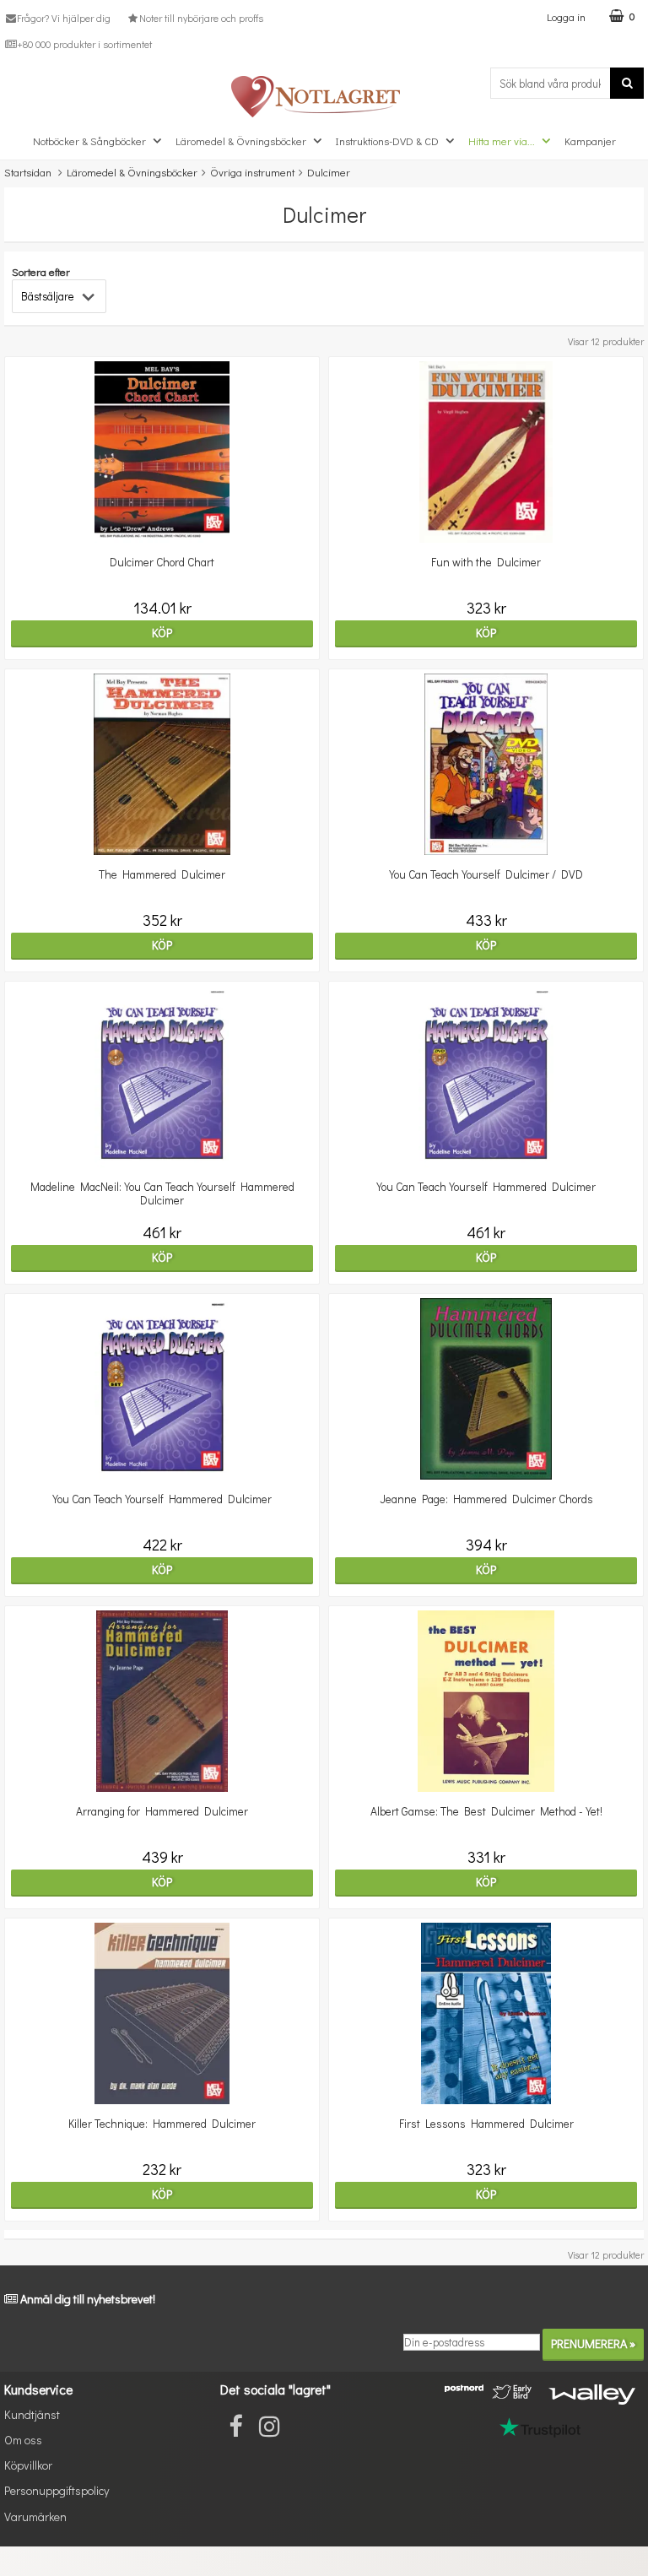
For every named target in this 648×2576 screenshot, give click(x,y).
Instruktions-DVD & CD (387, 141)
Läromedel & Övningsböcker (241, 141)
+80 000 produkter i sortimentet (84, 44)
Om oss (23, 2440)
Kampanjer (590, 141)
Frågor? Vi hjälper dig (64, 18)
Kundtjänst (32, 2414)
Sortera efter (41, 271)
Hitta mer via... (502, 141)
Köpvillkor (28, 2465)
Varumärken (35, 2516)
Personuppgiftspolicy (57, 2490)
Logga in (566, 16)
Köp (162, 633)
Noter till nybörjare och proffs (201, 18)
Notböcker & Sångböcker (89, 141)
